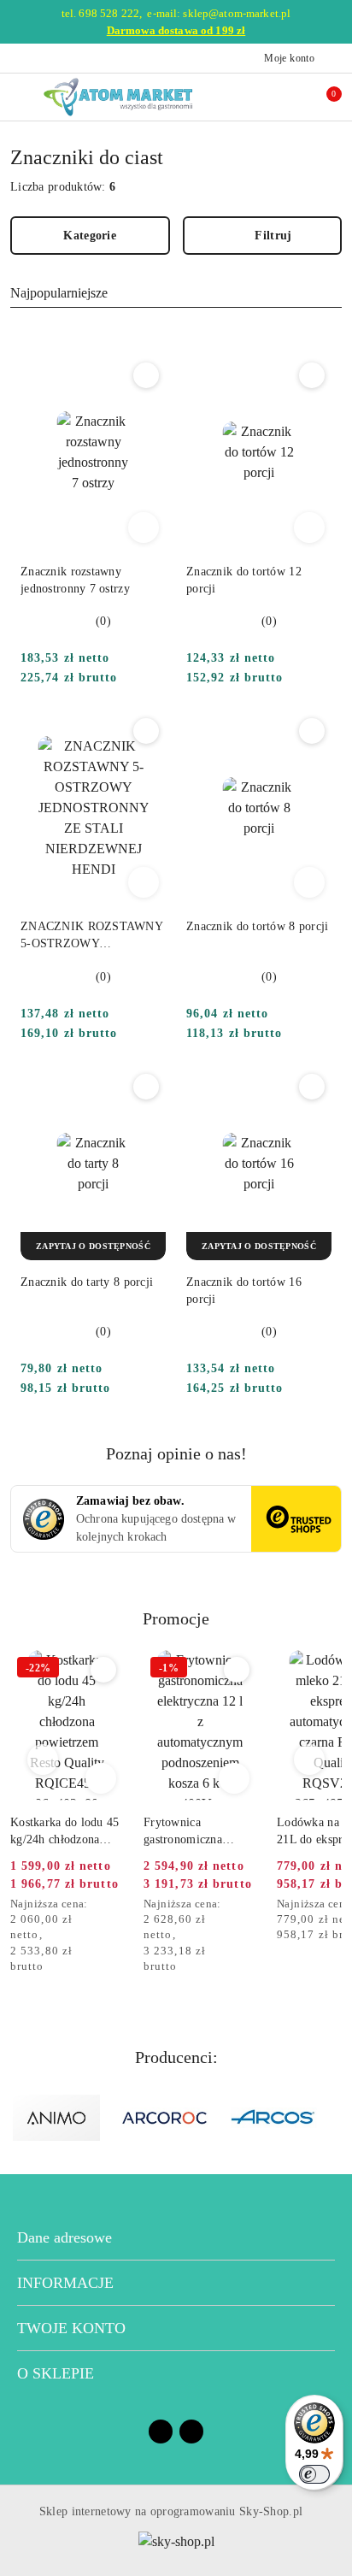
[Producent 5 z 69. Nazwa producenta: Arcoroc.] (165, 2118)
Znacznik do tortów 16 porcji (244, 1291)
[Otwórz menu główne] (20, 97)
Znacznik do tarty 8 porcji (87, 1282)
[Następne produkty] (310, 1760)
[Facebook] (161, 2432)
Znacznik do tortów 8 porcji (258, 926)
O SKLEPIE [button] (56, 2373)
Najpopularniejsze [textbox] (59, 293)
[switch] (314, 2474)
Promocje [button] (176, 1618)
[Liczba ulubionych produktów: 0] (286, 97)
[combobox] (176, 293)
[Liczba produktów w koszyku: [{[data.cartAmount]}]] (322, 97)
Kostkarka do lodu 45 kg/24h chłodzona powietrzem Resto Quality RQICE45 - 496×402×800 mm (65, 1832)
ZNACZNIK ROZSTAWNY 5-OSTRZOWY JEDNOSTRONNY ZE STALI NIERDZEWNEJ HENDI (91, 936)
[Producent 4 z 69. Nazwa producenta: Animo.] (56, 2118)
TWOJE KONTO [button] (71, 2328)
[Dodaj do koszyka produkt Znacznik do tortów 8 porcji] (309, 882)
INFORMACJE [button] (65, 2283)
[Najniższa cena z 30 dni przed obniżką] (118, 1905)
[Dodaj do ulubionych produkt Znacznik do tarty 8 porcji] (146, 1087)
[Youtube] (191, 2432)
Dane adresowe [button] (65, 2237)
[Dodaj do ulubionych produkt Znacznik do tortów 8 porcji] (312, 731)
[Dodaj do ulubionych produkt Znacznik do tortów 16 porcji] (312, 1087)
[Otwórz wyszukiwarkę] (250, 97)
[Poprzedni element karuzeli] (18, 2118)
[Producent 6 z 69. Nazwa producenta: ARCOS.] (274, 2118)
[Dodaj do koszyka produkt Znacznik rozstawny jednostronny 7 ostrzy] (144, 528)
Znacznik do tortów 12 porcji (244, 580)
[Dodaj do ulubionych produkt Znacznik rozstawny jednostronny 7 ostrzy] (146, 375)
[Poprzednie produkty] (43, 1760)
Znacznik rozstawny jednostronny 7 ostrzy (75, 580)
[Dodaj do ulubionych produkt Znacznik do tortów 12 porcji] (312, 375)
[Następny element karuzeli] (334, 2118)
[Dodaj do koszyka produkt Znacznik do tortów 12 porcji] (309, 528)
